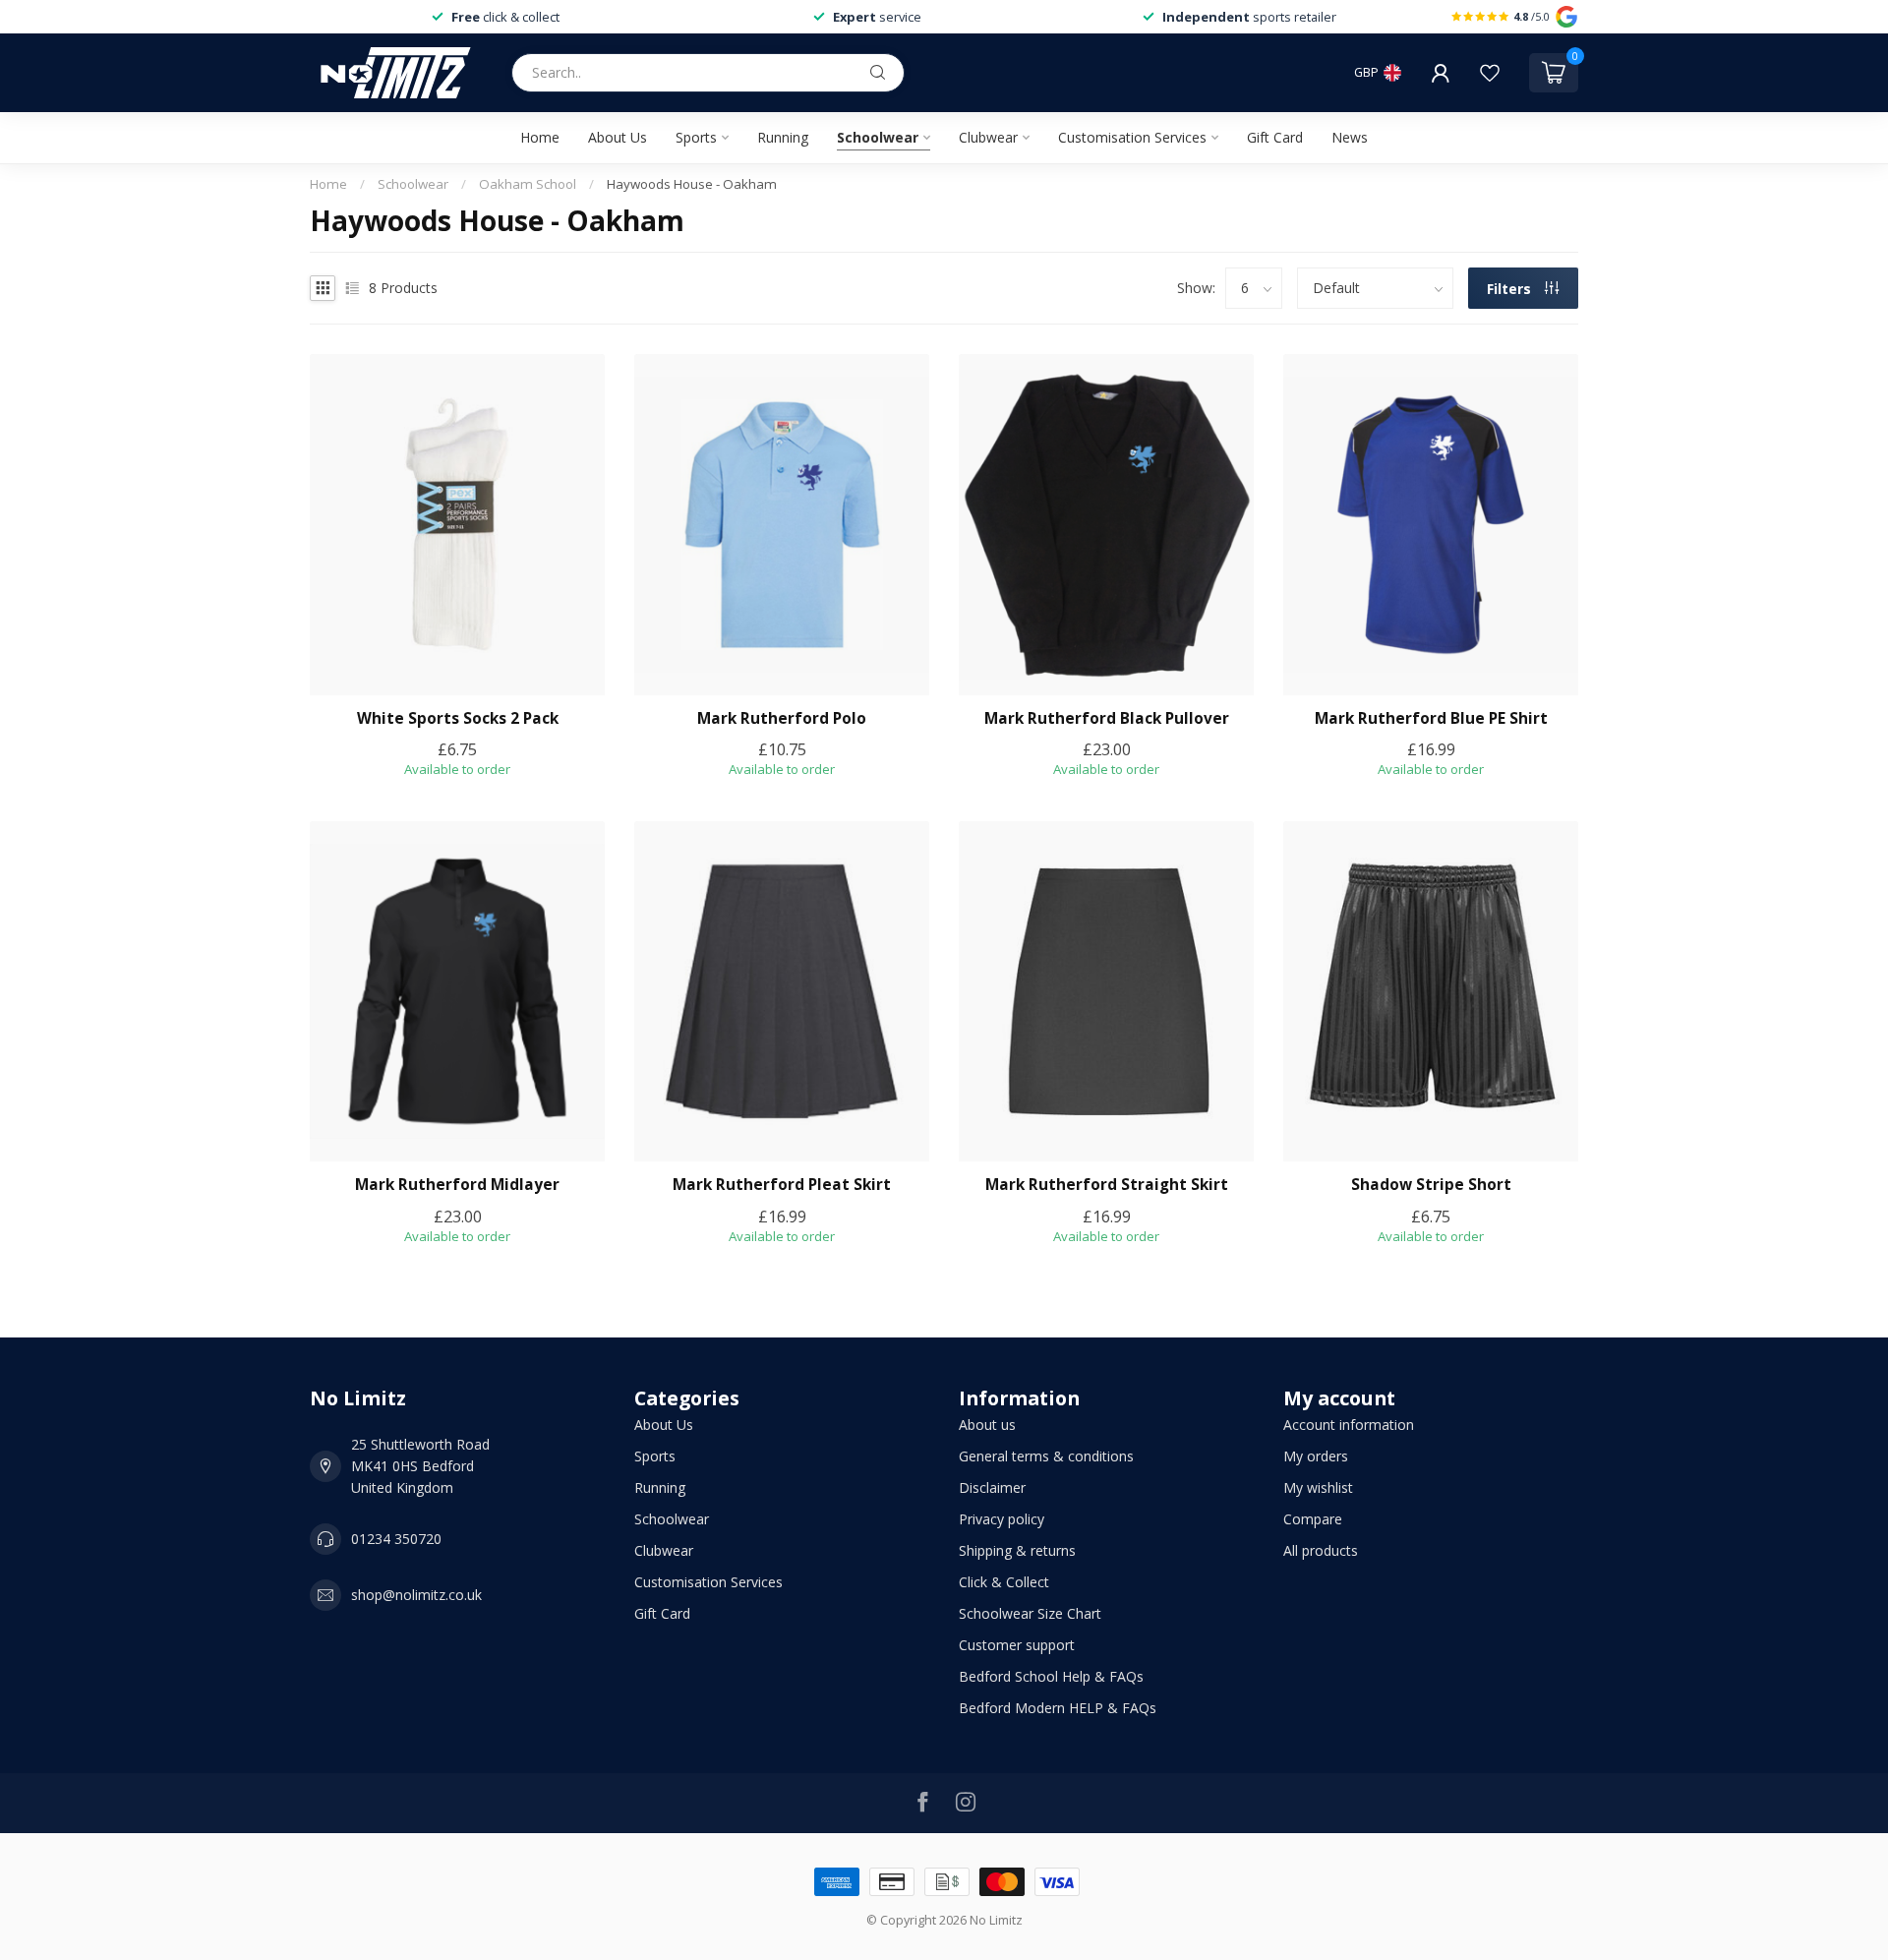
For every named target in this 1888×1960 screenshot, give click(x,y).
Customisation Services (1132, 137)
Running (783, 137)
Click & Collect (1004, 1582)
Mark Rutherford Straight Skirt (1107, 1185)
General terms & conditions (1046, 1456)
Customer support (1017, 1645)
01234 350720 (396, 1539)
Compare (1313, 1519)
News (1350, 137)
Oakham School (528, 184)
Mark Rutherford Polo (782, 719)
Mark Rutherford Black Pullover (1107, 719)
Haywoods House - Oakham (692, 184)
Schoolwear (878, 137)
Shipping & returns (1017, 1550)
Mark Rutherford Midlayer (457, 1185)
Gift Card (1275, 137)
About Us (618, 137)
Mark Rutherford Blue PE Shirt (1431, 719)
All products (1321, 1550)
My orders (1316, 1456)
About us (987, 1425)
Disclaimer (992, 1487)
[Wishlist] (1490, 73)
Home (540, 137)
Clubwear (988, 137)
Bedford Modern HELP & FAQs (1058, 1708)
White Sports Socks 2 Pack (458, 719)
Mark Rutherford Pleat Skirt (782, 1185)
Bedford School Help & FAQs (1051, 1676)
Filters (1511, 289)
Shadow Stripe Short (1431, 1185)
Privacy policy (1002, 1519)
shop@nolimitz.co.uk (416, 1595)
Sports (696, 137)
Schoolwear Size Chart (1030, 1613)
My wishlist (1318, 1487)
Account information (1349, 1425)
